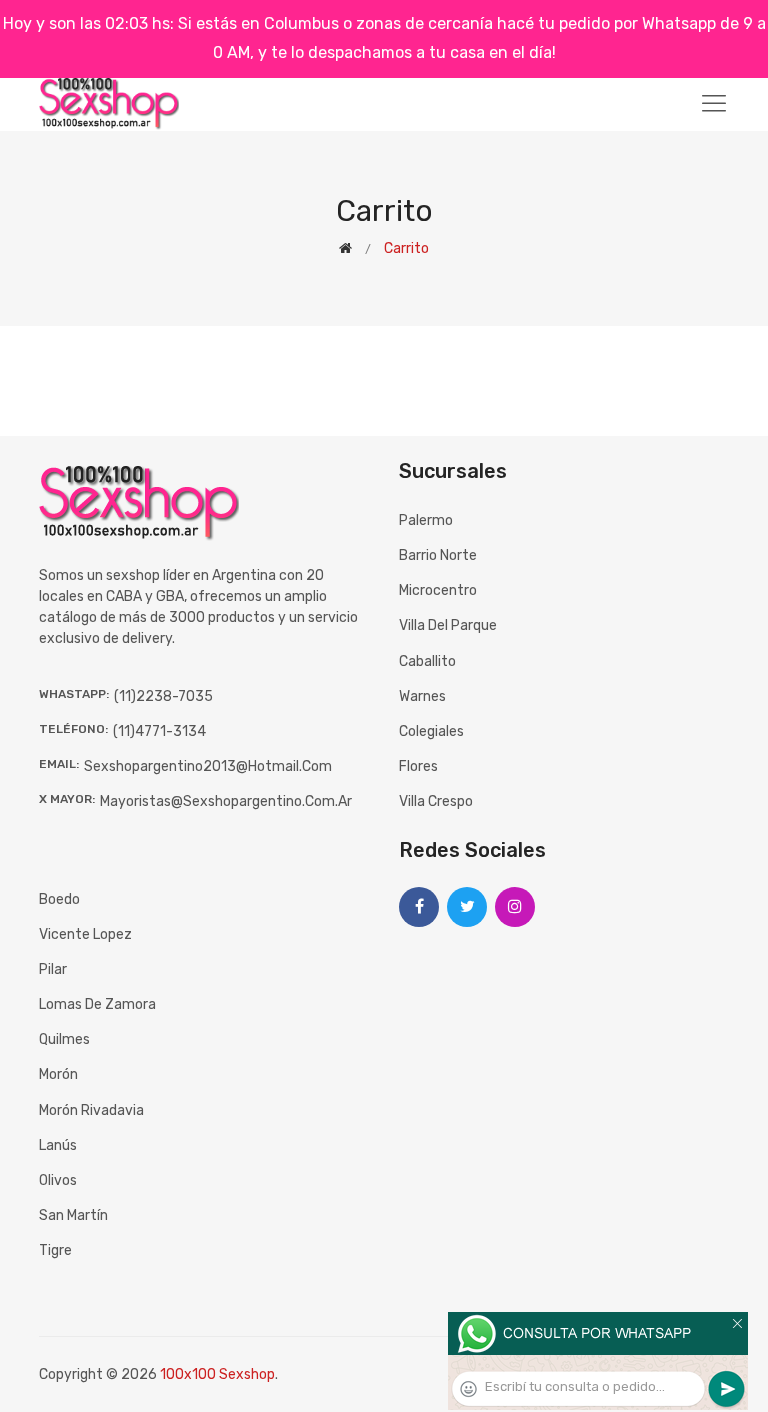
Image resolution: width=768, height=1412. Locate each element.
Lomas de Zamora (97, 1004)
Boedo (59, 899)
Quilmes (64, 1039)
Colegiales (431, 731)
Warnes (422, 696)
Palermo (426, 520)
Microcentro (438, 590)
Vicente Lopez (85, 934)
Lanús (58, 1145)
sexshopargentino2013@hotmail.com (208, 766)
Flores (418, 766)
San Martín (73, 1215)
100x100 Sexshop (217, 1374)
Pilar (53, 969)
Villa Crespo (436, 801)
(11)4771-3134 (159, 731)
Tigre (55, 1250)
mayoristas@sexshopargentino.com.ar (226, 801)
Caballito (427, 661)
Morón (58, 1074)
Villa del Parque (448, 625)
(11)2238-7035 (163, 696)
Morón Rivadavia (91, 1110)
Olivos (58, 1180)
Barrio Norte (438, 555)
